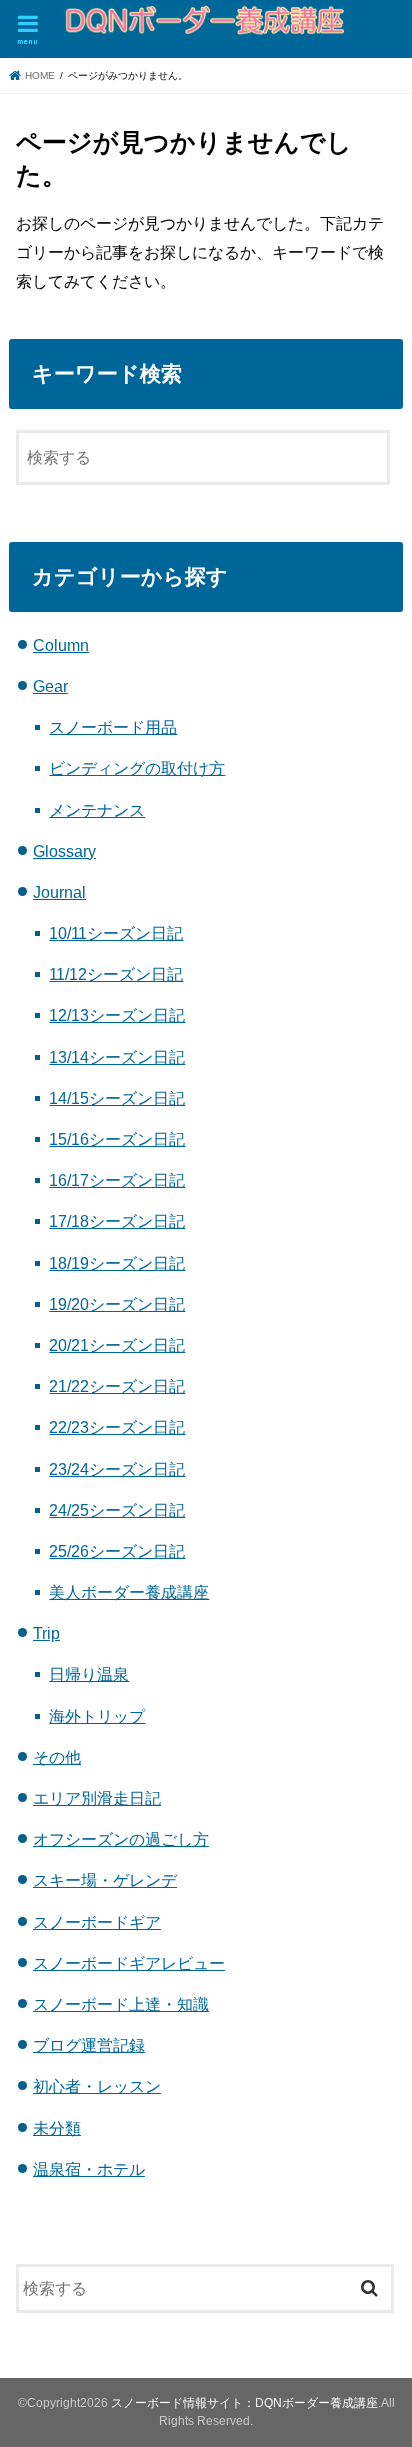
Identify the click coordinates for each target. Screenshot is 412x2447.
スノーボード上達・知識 (121, 2004)
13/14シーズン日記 (117, 1057)
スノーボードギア (97, 1922)
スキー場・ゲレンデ (105, 1880)
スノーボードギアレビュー (129, 1963)
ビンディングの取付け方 (137, 768)
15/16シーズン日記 (117, 1139)
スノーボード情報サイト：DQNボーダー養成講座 (244, 2403)
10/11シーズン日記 (116, 933)
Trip (46, 1633)
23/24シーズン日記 (117, 1469)
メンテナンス (97, 810)
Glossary (64, 851)
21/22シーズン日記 (117, 1386)
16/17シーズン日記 (117, 1180)
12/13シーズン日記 (117, 1015)
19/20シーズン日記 (117, 1304)
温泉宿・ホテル (89, 2169)
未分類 (57, 2128)
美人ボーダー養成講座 (129, 1592)
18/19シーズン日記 (117, 1263)
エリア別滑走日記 (97, 1798)
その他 (57, 1757)
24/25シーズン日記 (117, 1510)
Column (61, 645)
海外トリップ (97, 1716)
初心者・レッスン (97, 2086)
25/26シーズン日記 (117, 1551)
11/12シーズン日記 (116, 974)
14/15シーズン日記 (117, 1098)
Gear (50, 686)
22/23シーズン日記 (117, 1427)
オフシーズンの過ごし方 (121, 1839)
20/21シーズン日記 (117, 1345)
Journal (59, 892)
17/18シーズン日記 (117, 1221)
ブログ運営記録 (89, 2045)
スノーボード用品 (113, 727)
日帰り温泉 (89, 1674)
